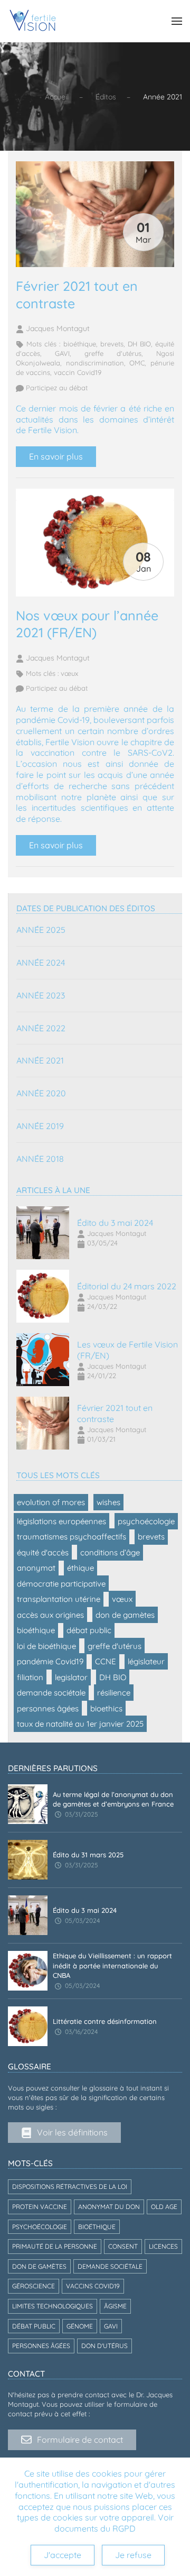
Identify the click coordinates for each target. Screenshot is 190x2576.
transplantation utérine (59, 1599)
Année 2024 (41, 962)
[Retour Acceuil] (33, 21)
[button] (177, 21)
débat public (89, 1630)
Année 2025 (41, 930)
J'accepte (63, 2555)
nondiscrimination (95, 363)
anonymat (36, 1568)
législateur (146, 1661)
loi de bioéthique (46, 1646)
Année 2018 (40, 1159)
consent (123, 2246)
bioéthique (80, 344)
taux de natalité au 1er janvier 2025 (80, 1724)
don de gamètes (125, 1615)
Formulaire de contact (80, 2440)
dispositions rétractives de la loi (70, 2187)
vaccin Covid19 (78, 372)
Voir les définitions (72, 2132)
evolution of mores (51, 1502)
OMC (137, 363)
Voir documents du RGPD (114, 2523)
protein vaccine (40, 2207)
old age (164, 2207)
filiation (30, 1677)
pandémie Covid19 (50, 1661)
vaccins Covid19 (93, 2286)
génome (80, 2326)
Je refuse (133, 2555)
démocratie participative (61, 1584)
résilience (114, 1693)
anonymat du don (109, 2207)
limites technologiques (53, 2306)
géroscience (34, 2286)
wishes (108, 1502)
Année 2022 (41, 1028)
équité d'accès (43, 1552)
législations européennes (61, 1521)
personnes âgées (48, 1708)
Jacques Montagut (57, 328)
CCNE (106, 1661)
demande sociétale (51, 1693)
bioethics (106, 1708)
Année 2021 (40, 1060)
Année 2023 (41, 995)
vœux (69, 673)
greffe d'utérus (113, 353)
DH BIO (139, 344)
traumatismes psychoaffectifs (72, 1537)
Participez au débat (56, 388)
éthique (80, 1568)
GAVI (62, 353)
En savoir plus (56, 456)
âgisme (115, 2306)
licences (163, 2246)
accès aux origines (50, 1615)
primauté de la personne (55, 2246)
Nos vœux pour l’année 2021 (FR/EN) (87, 624)
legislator (71, 1677)
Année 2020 (41, 1093)
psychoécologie (146, 1521)
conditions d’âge (110, 1552)
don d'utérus (104, 2346)
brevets (112, 344)
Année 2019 (40, 1126)
